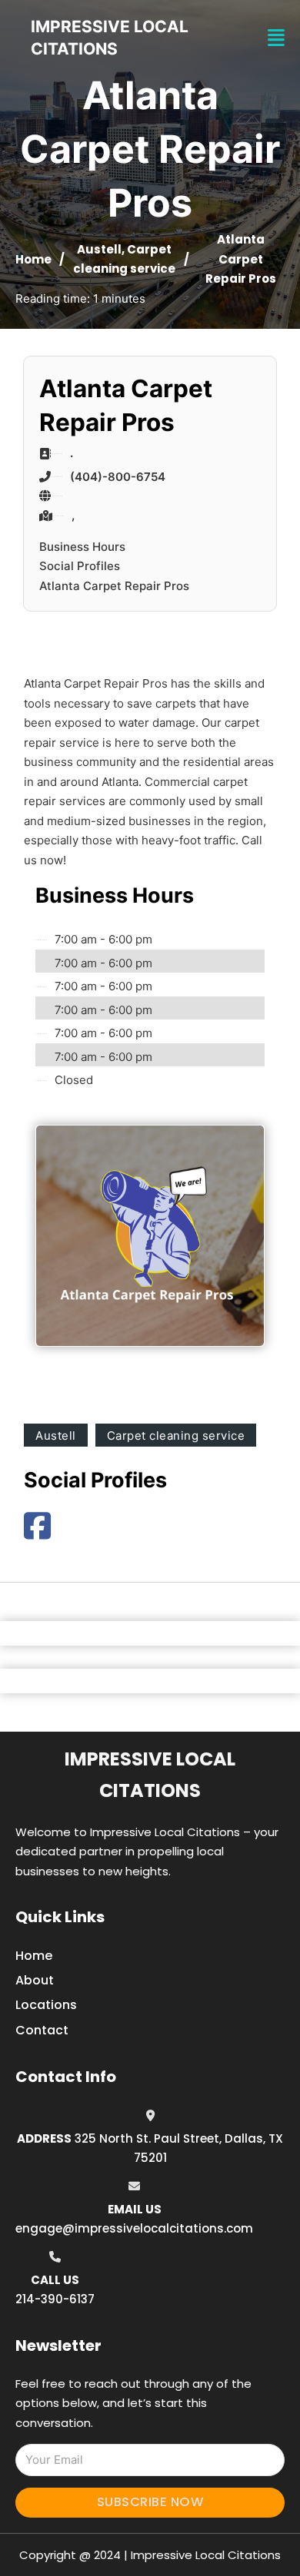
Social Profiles (80, 566)
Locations (46, 2005)
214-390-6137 (55, 2299)
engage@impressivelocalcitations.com (134, 2228)
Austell (99, 249)
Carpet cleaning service (176, 1436)
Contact (42, 2030)
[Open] (276, 38)
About (35, 1980)
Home (33, 259)
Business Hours (82, 547)
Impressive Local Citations (150, 1775)
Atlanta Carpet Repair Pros (114, 586)
